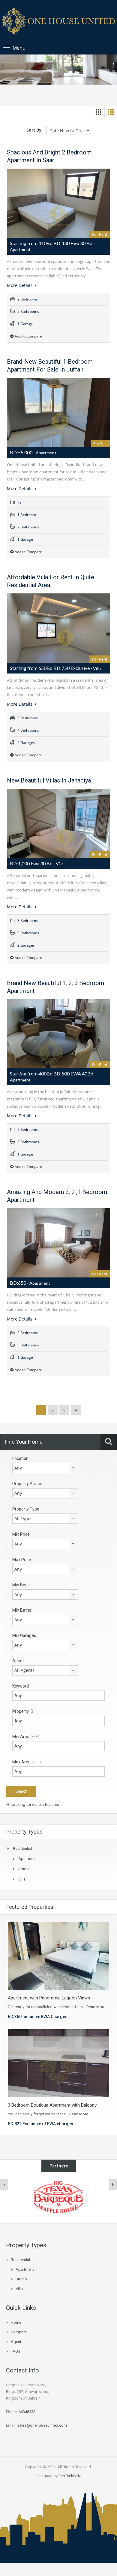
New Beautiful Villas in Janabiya (49, 780)
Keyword (21, 1686)
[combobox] (45, 1468)
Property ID (23, 1711)
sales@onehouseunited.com (42, 2425)
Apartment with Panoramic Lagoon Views (49, 1998)
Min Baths (22, 1610)
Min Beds (21, 1585)
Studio (24, 1869)
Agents (17, 2342)
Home (16, 2322)
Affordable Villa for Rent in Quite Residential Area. (51, 581)
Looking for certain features (34, 1804)
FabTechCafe (70, 2476)
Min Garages (24, 1635)
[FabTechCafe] (58, 2198)
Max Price (22, 1560)
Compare (19, 2332)
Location (20, 1458)
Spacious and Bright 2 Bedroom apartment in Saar (49, 156)
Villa (22, 1879)
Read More (96, 2007)
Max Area (27, 1762)
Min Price (21, 1534)
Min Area (26, 1737)
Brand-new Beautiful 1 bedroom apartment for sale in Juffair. (50, 366)
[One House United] (58, 22)
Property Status (27, 1484)
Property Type (26, 1509)
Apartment (27, 1859)
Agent (18, 1661)
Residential (22, 1848)
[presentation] (4, 2185)
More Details (20, 285)
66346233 (27, 2412)
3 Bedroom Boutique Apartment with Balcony (52, 2105)
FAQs (15, 2351)
